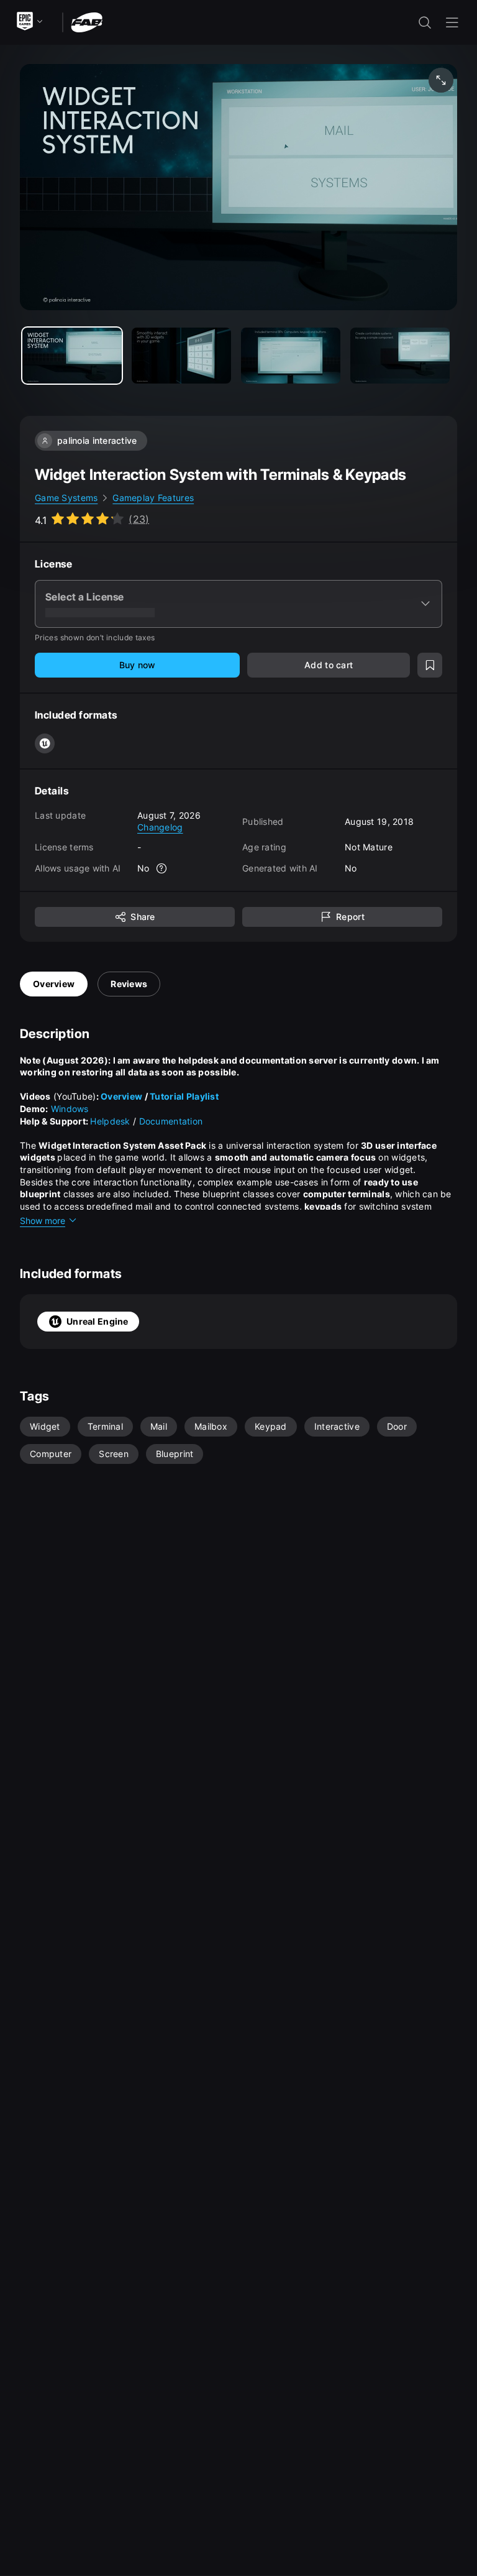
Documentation (171, 1121)
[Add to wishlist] (430, 665)
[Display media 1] (181, 356)
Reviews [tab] (129, 984)
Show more (43, 1221)
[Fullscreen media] (441, 80)
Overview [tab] (54, 984)
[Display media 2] (291, 356)
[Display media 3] (400, 356)
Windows (70, 1109)
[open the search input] (425, 22)
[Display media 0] (72, 356)
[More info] (162, 868)
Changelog (160, 827)
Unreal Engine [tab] (98, 1321)
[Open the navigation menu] (452, 22)
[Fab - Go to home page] (87, 21)
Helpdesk (110, 1121)
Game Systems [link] (66, 498)
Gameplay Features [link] (153, 498)
